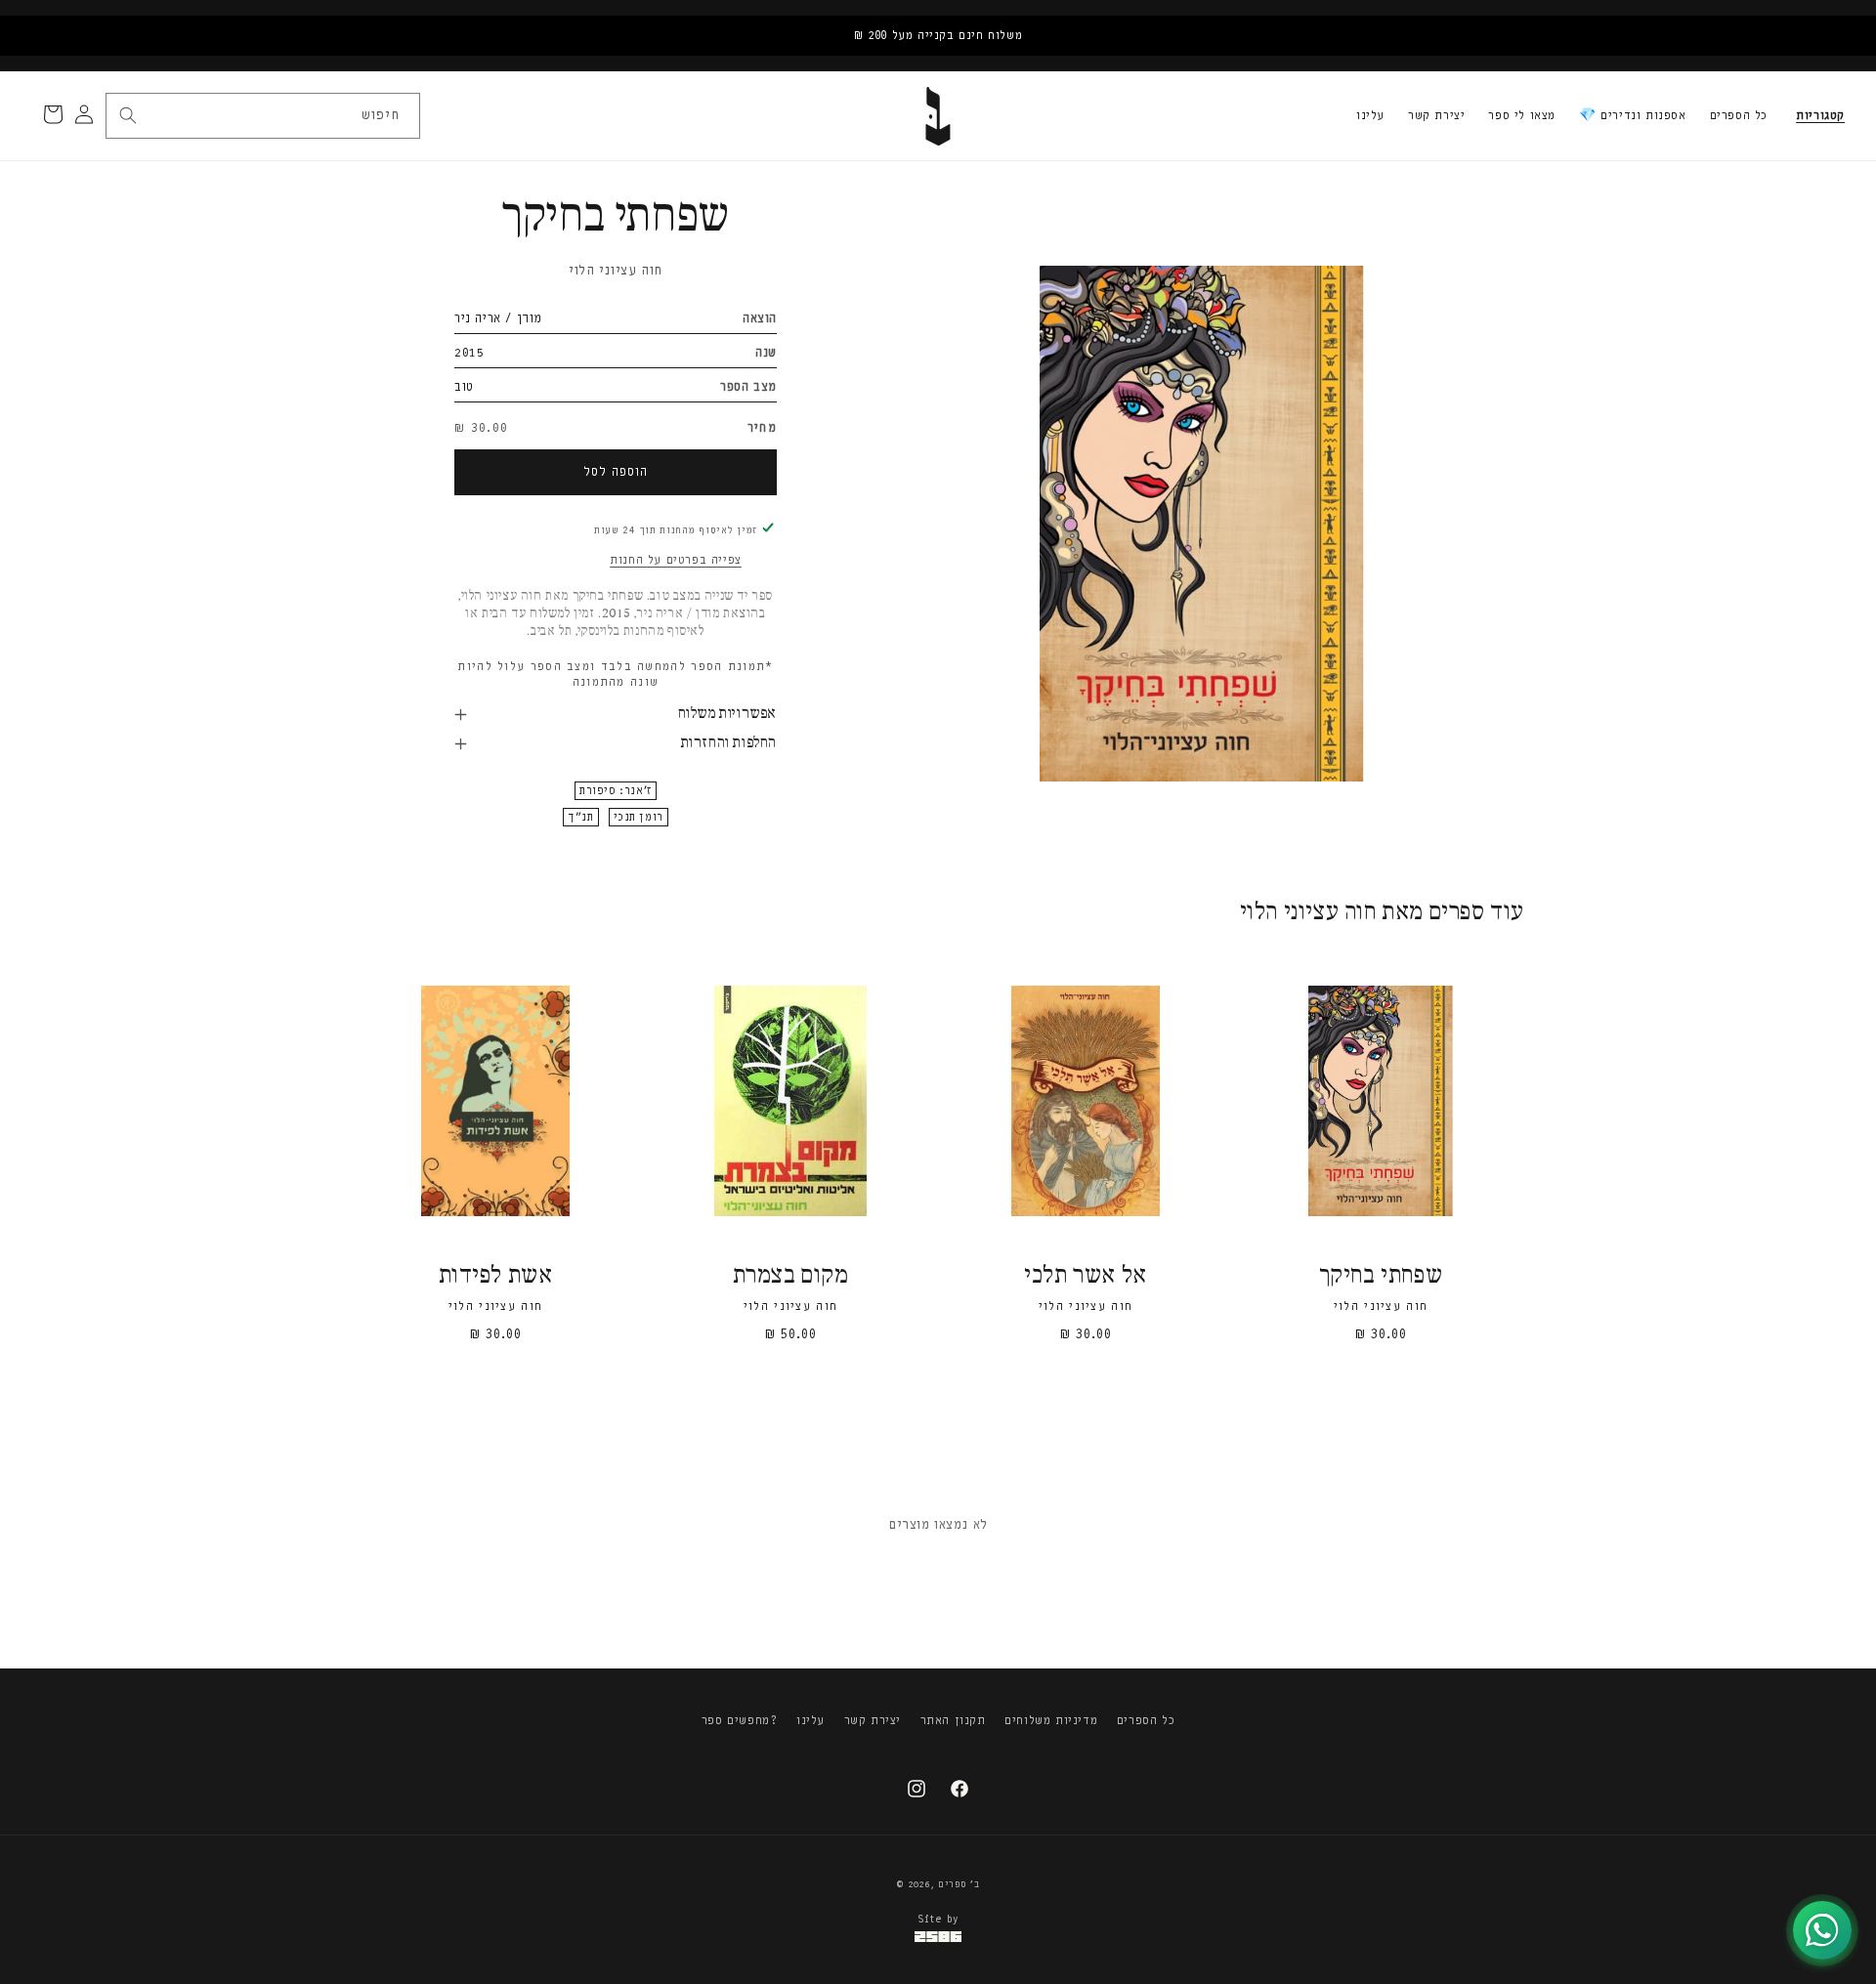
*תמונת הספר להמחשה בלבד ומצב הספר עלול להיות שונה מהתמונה (615, 674)
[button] (1820, 116)
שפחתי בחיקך (1381, 1276)
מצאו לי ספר (1522, 115)
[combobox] (262, 116)
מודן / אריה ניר (498, 318)
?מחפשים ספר (740, 1720)
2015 (469, 352)
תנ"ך (580, 817)
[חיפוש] (128, 115)
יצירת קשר (1436, 115)
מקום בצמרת (791, 1276)
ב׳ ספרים (959, 1884)
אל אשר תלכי (1086, 1276)
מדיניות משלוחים (1051, 1720)
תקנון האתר (953, 1720)
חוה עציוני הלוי (616, 270)
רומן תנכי (639, 817)
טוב (464, 386)
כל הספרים (1739, 115)
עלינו (1370, 115)
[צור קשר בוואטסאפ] (1822, 1930)
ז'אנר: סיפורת (616, 791)
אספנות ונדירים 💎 (1633, 115)
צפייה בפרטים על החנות (676, 560)
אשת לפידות (496, 1276)
